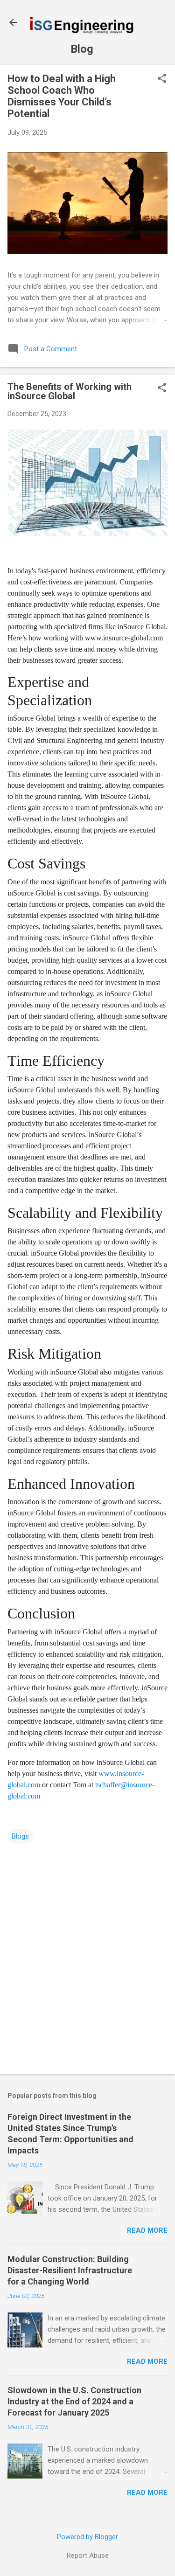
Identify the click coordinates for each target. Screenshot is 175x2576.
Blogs (20, 1836)
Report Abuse (88, 2555)
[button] (162, 79)
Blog (82, 49)
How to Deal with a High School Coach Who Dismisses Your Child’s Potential (62, 96)
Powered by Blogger (87, 2537)
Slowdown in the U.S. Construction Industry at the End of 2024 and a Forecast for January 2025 (74, 2401)
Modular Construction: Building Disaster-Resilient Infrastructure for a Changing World (70, 2270)
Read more (147, 2230)
